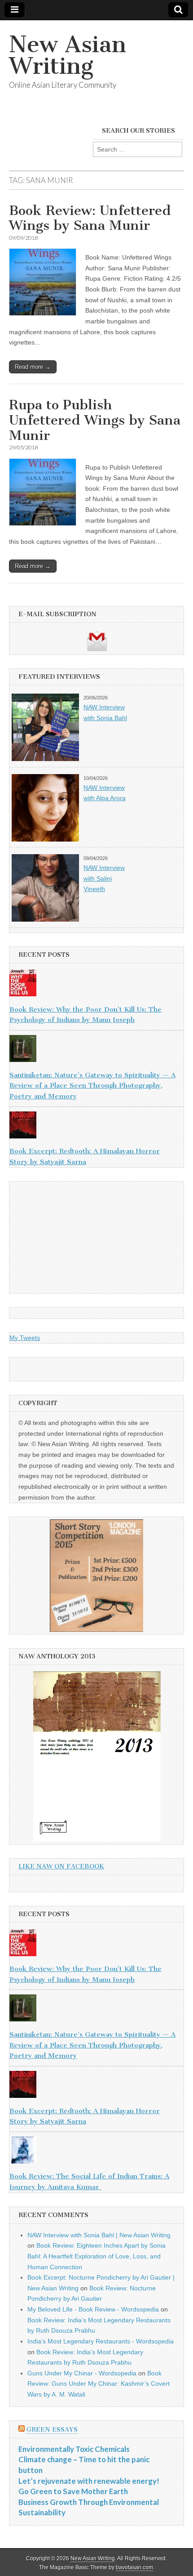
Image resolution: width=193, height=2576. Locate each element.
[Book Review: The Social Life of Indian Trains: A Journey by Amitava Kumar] (96, 2152)
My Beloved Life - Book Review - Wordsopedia (93, 2309)
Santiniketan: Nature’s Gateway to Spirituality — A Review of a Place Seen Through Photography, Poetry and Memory (92, 1086)
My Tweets (25, 1338)
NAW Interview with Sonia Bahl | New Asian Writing (99, 2235)
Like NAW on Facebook (61, 1866)
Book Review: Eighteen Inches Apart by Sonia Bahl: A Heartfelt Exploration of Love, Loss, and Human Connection (96, 2256)
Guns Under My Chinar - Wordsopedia (82, 2373)
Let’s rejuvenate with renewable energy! (89, 2481)
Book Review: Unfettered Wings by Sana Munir (90, 218)
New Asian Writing (68, 55)
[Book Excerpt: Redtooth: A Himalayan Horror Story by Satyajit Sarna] (96, 1127)
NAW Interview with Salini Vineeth (104, 878)
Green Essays (52, 2430)
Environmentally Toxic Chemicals (74, 2449)
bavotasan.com (134, 2567)
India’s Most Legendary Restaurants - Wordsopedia (101, 2341)
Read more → (33, 367)
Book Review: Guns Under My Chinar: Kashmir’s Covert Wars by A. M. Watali (99, 2384)
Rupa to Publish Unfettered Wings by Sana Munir (95, 420)
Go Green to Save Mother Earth (73, 2491)
